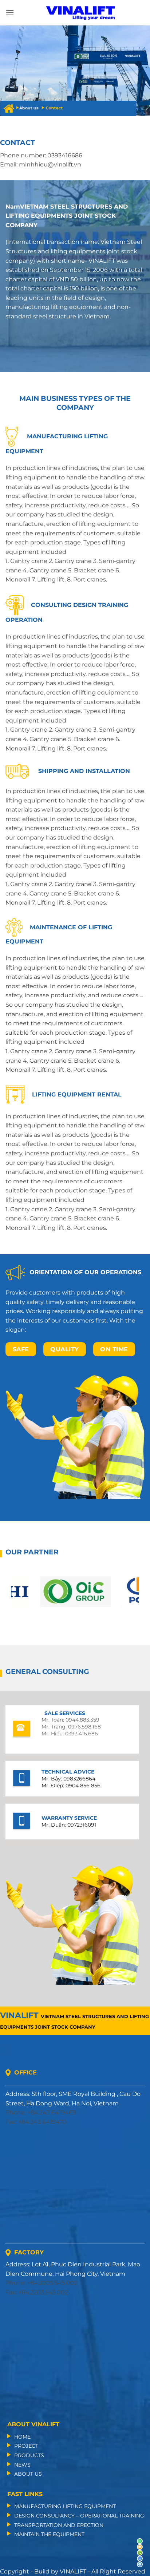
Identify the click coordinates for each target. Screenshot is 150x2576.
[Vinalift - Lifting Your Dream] (81, 13)
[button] (10, 13)
